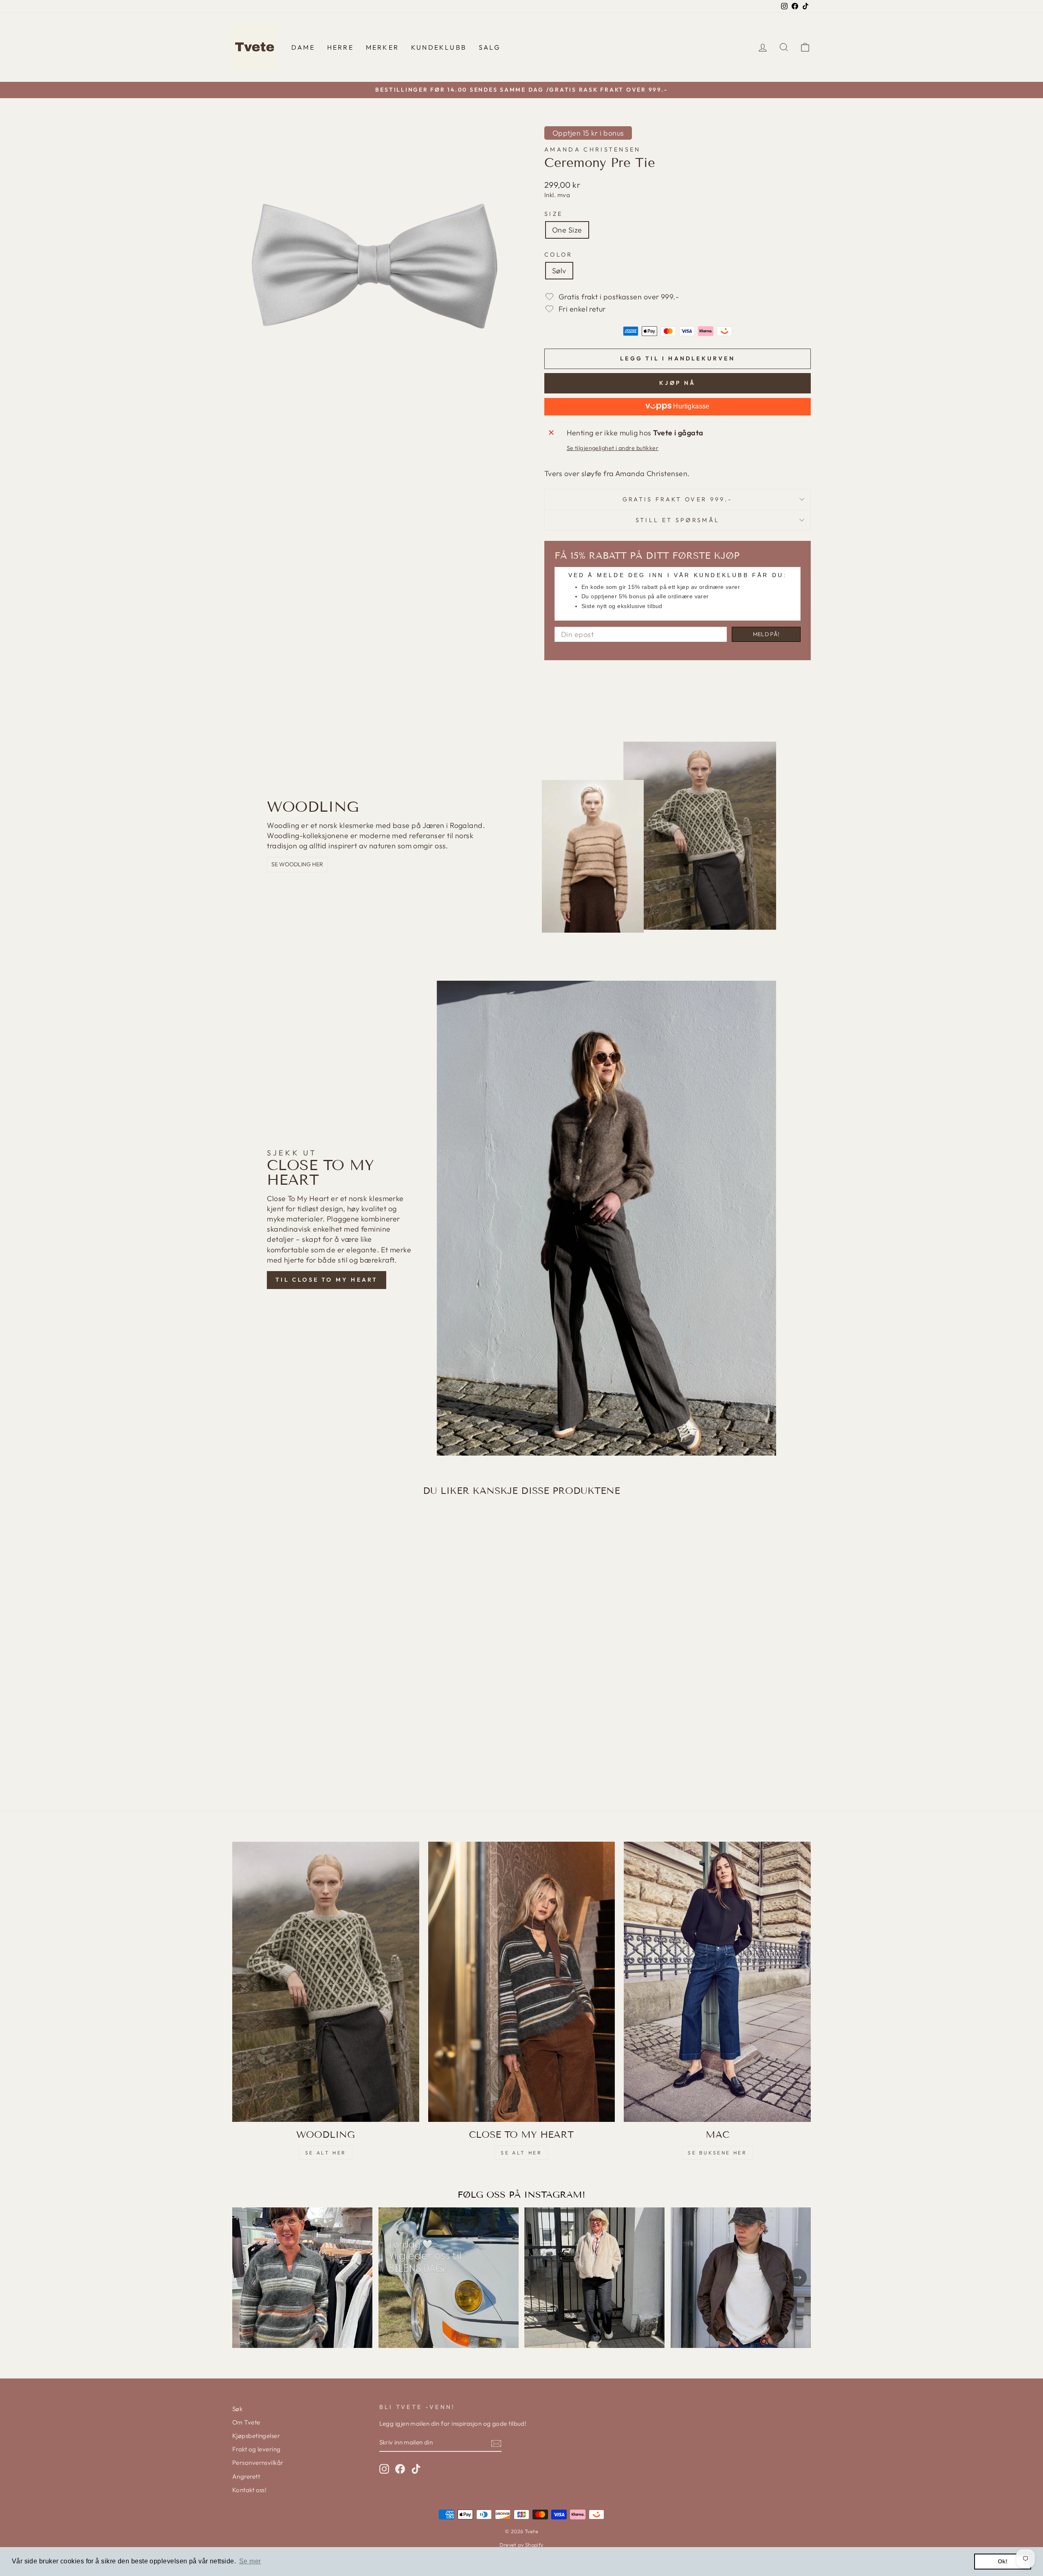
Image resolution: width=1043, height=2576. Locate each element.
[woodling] (326, 1982)
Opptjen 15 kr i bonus (588, 133)
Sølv (559, 271)
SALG (490, 47)
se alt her (326, 2153)
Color (559, 255)
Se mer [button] (250, 2561)
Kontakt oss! (249, 2490)
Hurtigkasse (691, 406)
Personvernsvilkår (258, 2463)
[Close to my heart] (522, 1982)
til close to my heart (327, 1280)
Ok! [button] (1003, 2561)
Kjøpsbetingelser (256, 2436)
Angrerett (246, 2476)
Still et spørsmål (678, 520)
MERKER (382, 47)
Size (553, 214)
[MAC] (717, 1982)
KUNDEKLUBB (439, 47)
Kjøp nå (677, 383)
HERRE (340, 47)
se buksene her (717, 2153)
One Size (567, 230)
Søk (237, 2409)
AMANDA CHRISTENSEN (593, 149)
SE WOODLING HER (297, 864)
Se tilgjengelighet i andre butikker (613, 448)
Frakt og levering (256, 2449)
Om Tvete (246, 2422)
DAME (303, 47)
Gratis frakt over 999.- (678, 499)
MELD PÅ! (766, 634)
